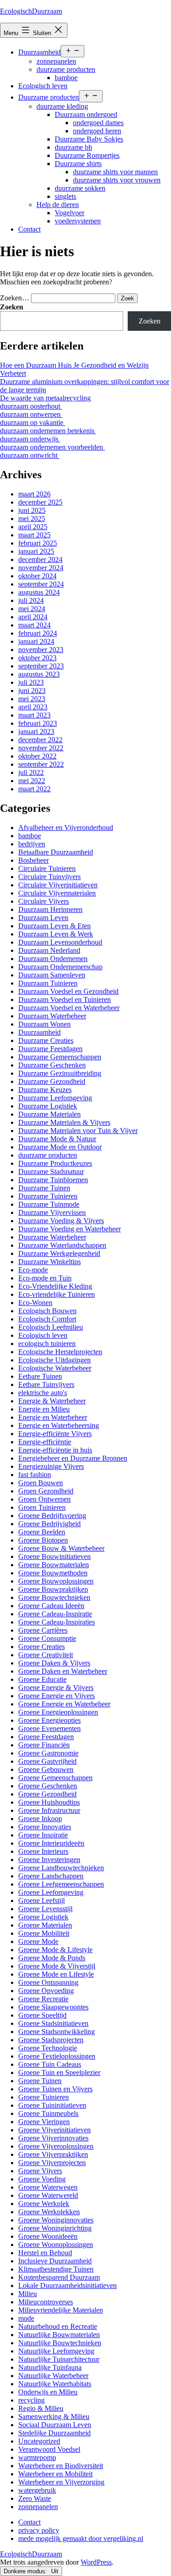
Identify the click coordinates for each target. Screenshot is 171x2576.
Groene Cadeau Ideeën (51, 1606)
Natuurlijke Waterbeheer (53, 2376)
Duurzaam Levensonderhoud (60, 942)
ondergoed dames (98, 123)
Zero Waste (35, 2498)
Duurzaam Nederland (49, 950)
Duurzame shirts (78, 164)
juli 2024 (31, 600)
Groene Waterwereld (48, 2195)
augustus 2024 (39, 592)
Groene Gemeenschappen (55, 1778)
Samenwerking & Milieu (54, 2417)
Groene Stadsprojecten (51, 2040)
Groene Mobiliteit (44, 1933)
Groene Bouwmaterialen (54, 1565)
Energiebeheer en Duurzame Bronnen (73, 1458)
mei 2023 (32, 699)
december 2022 (40, 740)
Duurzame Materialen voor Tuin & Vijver (78, 1131)
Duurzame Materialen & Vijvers (64, 1122)
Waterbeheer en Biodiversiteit (61, 2466)
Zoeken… (15, 298)
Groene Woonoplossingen (56, 2245)
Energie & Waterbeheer (52, 1401)
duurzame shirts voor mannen (115, 172)
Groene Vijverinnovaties (53, 2138)
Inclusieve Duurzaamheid (55, 2261)
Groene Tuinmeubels (48, 2113)
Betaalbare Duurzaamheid (56, 852)
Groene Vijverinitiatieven (54, 2130)
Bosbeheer (34, 860)
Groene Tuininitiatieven (52, 2105)
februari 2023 (38, 723)
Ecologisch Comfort (47, 1319)
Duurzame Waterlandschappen (62, 1245)
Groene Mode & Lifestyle (55, 1950)
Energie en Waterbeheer (53, 1417)
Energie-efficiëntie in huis (55, 1450)
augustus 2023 (39, 674)
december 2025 (40, 502)
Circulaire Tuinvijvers (49, 877)
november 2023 (41, 650)
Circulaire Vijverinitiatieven (58, 885)
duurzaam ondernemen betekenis (48, 431)
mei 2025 (32, 519)
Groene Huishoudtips (49, 1802)
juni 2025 (32, 510)
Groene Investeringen (49, 1860)
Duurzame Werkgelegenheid (59, 1253)
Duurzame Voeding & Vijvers (61, 1221)
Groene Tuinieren (44, 2097)
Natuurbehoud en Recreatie (58, 2326)
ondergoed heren (97, 131)
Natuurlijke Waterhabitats (55, 2384)
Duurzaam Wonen (44, 1024)
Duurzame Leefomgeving (55, 1098)
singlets (65, 196)
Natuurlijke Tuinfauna (50, 2367)
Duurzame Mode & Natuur (57, 1139)
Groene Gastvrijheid (47, 1761)
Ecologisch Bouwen (47, 1311)
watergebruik (37, 2490)
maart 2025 (34, 535)
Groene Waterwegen (48, 2187)
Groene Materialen (45, 1925)
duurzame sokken (80, 188)
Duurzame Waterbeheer (52, 1237)
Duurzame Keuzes (45, 1090)
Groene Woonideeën (48, 2236)
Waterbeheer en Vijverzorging (61, 2482)
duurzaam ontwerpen (31, 414)
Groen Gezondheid (46, 1491)
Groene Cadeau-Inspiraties (57, 1622)
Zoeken (12, 307)
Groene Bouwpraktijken (53, 1589)
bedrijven (32, 844)
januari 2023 (36, 731)
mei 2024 (32, 609)
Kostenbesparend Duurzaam (59, 2277)
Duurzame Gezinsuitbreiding (60, 1073)
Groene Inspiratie (43, 1835)
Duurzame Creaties (46, 1040)
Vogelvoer (70, 213)
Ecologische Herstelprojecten (60, 1352)
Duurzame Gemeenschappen (60, 1057)
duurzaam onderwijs (30, 439)
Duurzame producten (49, 97)
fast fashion (35, 1475)
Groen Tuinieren (42, 1507)
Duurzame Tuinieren (48, 1196)
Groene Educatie (42, 1679)
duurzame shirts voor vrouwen (117, 180)
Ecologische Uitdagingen (54, 1360)
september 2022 (41, 764)
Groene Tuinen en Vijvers (55, 2089)
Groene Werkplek (44, 2204)
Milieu (28, 2294)
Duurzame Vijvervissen (52, 1212)
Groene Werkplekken (49, 2212)
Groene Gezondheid (47, 1794)
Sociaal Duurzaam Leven (55, 2425)
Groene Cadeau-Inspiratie (55, 1614)
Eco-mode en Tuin (45, 1278)
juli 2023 (31, 682)
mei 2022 (32, 781)
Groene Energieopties (49, 1720)
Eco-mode (33, 1270)
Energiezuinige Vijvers (51, 1466)
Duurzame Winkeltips (49, 1262)
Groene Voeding (42, 2179)
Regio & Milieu (41, 2408)
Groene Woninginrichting (55, 2228)
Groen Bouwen (41, 1483)
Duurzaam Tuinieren (48, 983)
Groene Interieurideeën (51, 1843)
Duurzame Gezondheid (52, 1081)
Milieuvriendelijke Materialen (61, 2310)
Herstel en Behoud (45, 2253)
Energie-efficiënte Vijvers (55, 1434)
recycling (31, 2400)
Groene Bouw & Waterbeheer (61, 1548)
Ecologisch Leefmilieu (51, 1327)
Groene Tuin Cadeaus (50, 2064)
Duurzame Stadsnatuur (51, 1172)
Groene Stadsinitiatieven (53, 2023)
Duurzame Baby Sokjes (89, 139)
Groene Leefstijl (41, 1900)
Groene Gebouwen (46, 1769)
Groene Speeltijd (42, 2015)
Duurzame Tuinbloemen (53, 1180)
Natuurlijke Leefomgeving (56, 2351)
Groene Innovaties (45, 1827)
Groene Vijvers (40, 2171)
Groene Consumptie (47, 1638)
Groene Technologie (48, 2048)
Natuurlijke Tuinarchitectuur (59, 2359)
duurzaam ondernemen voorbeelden (52, 447)
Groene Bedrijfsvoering (52, 1516)
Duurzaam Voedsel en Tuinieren (65, 1000)
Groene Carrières (43, 1630)
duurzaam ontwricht (30, 455)
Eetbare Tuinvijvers (46, 1384)
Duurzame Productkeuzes (55, 1163)
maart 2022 (34, 789)
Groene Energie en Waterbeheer (64, 1704)
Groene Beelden (42, 1532)
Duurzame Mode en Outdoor (60, 1147)
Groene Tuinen (40, 2081)
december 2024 (40, 559)
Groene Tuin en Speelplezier (59, 2072)
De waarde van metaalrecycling (45, 398)
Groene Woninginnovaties (56, 2220)
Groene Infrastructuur (49, 1810)
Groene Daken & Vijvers (54, 1663)
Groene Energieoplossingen (58, 1712)
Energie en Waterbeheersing (59, 1425)
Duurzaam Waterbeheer (52, 1016)
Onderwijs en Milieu (48, 2392)
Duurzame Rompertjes (87, 155)
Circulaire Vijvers (44, 901)
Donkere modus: (26, 2571)
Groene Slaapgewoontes (53, 2007)
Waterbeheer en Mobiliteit (55, 2474)
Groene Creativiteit (46, 1655)
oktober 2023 (37, 658)
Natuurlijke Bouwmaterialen (59, 2335)
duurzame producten (66, 69)
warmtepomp (37, 2457)
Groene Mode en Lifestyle (56, 1974)
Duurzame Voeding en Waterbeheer (70, 1229)
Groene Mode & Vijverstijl (57, 1966)
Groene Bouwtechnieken (54, 1597)
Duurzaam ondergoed (86, 114)
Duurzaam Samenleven (52, 975)
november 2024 (41, 568)
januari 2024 (36, 641)
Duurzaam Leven (43, 918)
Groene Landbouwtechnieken (61, 1868)
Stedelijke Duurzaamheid (54, 2433)
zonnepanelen (56, 61)
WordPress (96, 2562)
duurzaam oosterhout (31, 406)
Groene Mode (38, 1941)
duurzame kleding (62, 106)
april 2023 (33, 707)
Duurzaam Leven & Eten (54, 926)
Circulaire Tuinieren (47, 868)
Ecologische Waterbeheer (55, 1368)
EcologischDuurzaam (31, 11)
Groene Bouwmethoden (53, 1573)
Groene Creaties (41, 1647)
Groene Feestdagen (46, 1737)
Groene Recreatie (43, 1999)
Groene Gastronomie (48, 1753)
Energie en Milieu (44, 1409)
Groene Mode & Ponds (52, 1958)
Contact (29, 229)
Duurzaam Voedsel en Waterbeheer (69, 1008)
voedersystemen (78, 221)
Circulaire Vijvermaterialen (57, 893)
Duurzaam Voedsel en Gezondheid (68, 991)
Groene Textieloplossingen (57, 2056)
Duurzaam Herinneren (50, 909)
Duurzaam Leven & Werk (56, 934)
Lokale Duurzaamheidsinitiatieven (67, 2285)
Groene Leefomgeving (51, 1892)
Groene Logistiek (43, 1917)
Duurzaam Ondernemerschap (60, 967)
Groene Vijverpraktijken (53, 2154)
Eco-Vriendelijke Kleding (55, 1286)
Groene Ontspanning (48, 1982)
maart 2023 (34, 715)
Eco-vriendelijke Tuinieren (57, 1294)
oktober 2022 (37, 756)
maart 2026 (34, 494)
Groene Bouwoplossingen (56, 1581)
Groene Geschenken (48, 1786)
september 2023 (41, 666)
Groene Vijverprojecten (52, 2163)
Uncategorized (39, 2441)
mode (26, 2318)
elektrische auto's (43, 1393)
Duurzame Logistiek (48, 1106)
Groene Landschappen (51, 1876)
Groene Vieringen (44, 2122)
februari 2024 (38, 633)
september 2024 (41, 584)
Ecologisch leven (43, 86)
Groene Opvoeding (46, 1991)
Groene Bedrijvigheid (49, 1524)
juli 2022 (31, 772)
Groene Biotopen (43, 1540)
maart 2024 (34, 625)
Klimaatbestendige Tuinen (56, 2269)
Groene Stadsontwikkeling (57, 2032)
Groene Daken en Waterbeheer (63, 1671)
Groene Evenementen (49, 1728)
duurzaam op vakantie (33, 423)
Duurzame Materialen (49, 1114)
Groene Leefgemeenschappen (61, 1884)
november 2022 (41, 748)
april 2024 (33, 617)
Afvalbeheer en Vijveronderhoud (66, 827)
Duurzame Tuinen (44, 1188)
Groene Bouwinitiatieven (54, 1556)
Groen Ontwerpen (44, 1499)
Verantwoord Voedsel (49, 2449)
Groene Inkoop (40, 1819)
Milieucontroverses (46, 2302)
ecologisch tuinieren (47, 1344)
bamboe (66, 78)
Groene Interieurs (43, 1851)
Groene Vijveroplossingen (56, 2146)
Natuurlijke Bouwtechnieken (60, 2343)
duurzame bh (73, 147)
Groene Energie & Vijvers (56, 1688)
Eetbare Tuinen (40, 1376)
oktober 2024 (37, 576)
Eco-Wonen (35, 1303)
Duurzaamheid (39, 52)
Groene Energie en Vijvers (57, 1696)
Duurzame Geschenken (52, 1065)
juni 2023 (32, 691)
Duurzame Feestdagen (50, 1049)
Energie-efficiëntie (45, 1442)
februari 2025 (38, 543)
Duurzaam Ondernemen (53, 959)
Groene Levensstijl (45, 1909)
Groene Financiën (44, 1745)
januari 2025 (36, 551)
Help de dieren (58, 205)
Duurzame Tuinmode (49, 1204)
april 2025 (33, 527)
